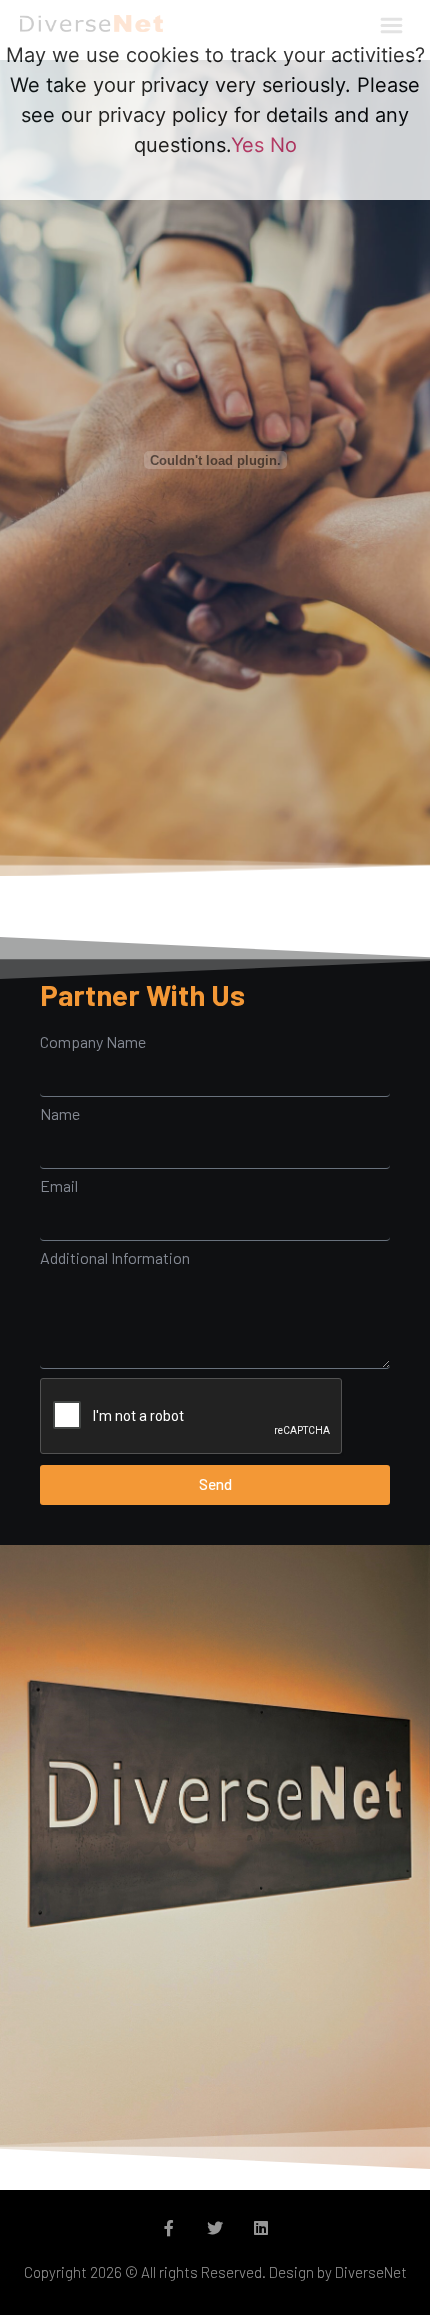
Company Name (93, 1042)
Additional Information (115, 1258)
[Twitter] (215, 2228)
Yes (247, 145)
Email (59, 1186)
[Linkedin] (261, 2228)
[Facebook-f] (169, 2228)
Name (60, 1114)
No (283, 145)
